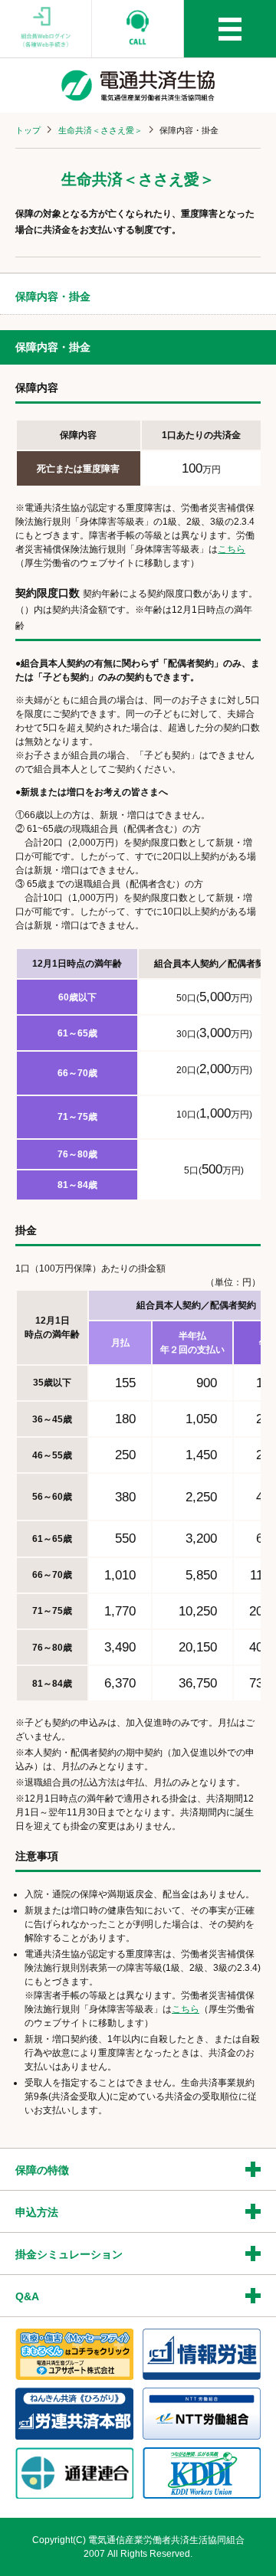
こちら (232, 549)
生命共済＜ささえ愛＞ (100, 130)
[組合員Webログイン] (46, 29)
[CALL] (138, 29)
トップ (28, 130)
